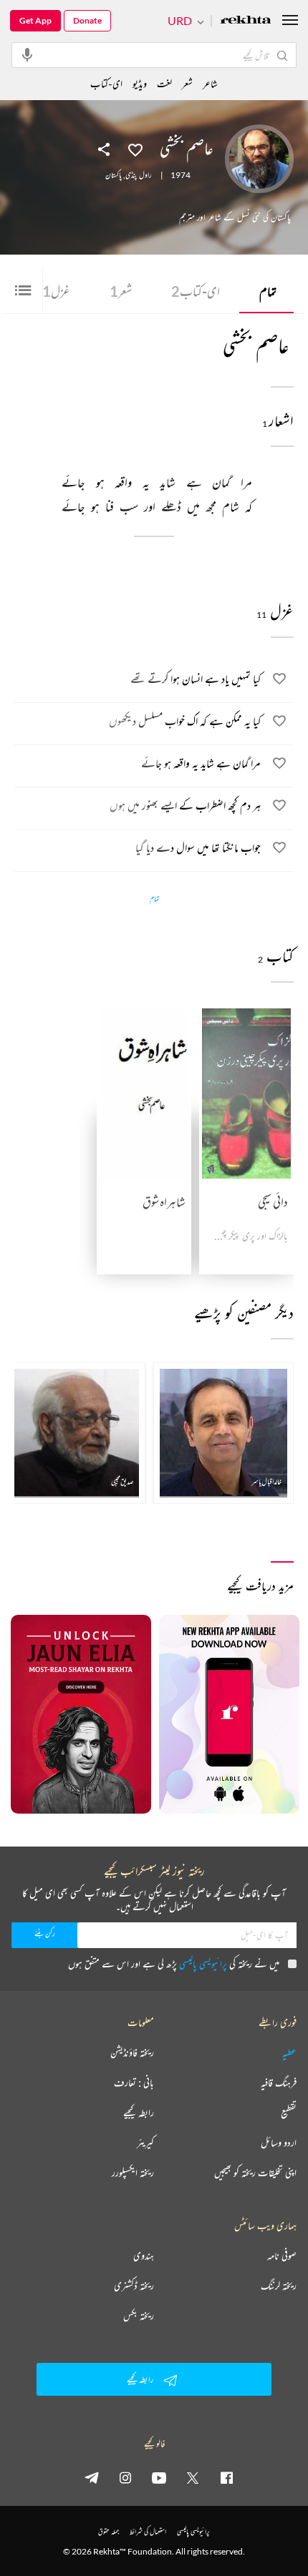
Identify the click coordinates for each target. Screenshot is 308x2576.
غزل (52, 291)
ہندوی (144, 2256)
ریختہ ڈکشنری (134, 2286)
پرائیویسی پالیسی (203, 1963)
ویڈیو (140, 83)
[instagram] (125, 2477)
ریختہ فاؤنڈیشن (132, 2053)
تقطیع (289, 2113)
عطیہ (289, 2053)
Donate (87, 20)
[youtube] (159, 2477)
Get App (35, 20)
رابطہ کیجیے (139, 2113)
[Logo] (246, 21)
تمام (268, 291)
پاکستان (114, 175)
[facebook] (226, 2477)
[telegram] (92, 2477)
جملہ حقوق (109, 2531)
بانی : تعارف (134, 2083)
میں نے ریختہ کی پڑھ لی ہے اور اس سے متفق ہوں (174, 1963)
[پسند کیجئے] (135, 149)
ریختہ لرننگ (279, 2286)
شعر (121, 291)
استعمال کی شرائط (148, 2531)
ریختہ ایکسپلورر (133, 2173)
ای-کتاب (196, 291)
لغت (164, 83)
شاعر (210, 83)
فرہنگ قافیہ (279, 2083)
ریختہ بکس (139, 2316)
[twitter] (193, 2477)
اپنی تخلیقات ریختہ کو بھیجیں (255, 2173)
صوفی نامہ (282, 2256)
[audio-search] (27, 54)
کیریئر (145, 2143)
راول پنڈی (139, 175)
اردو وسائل (279, 2143)
